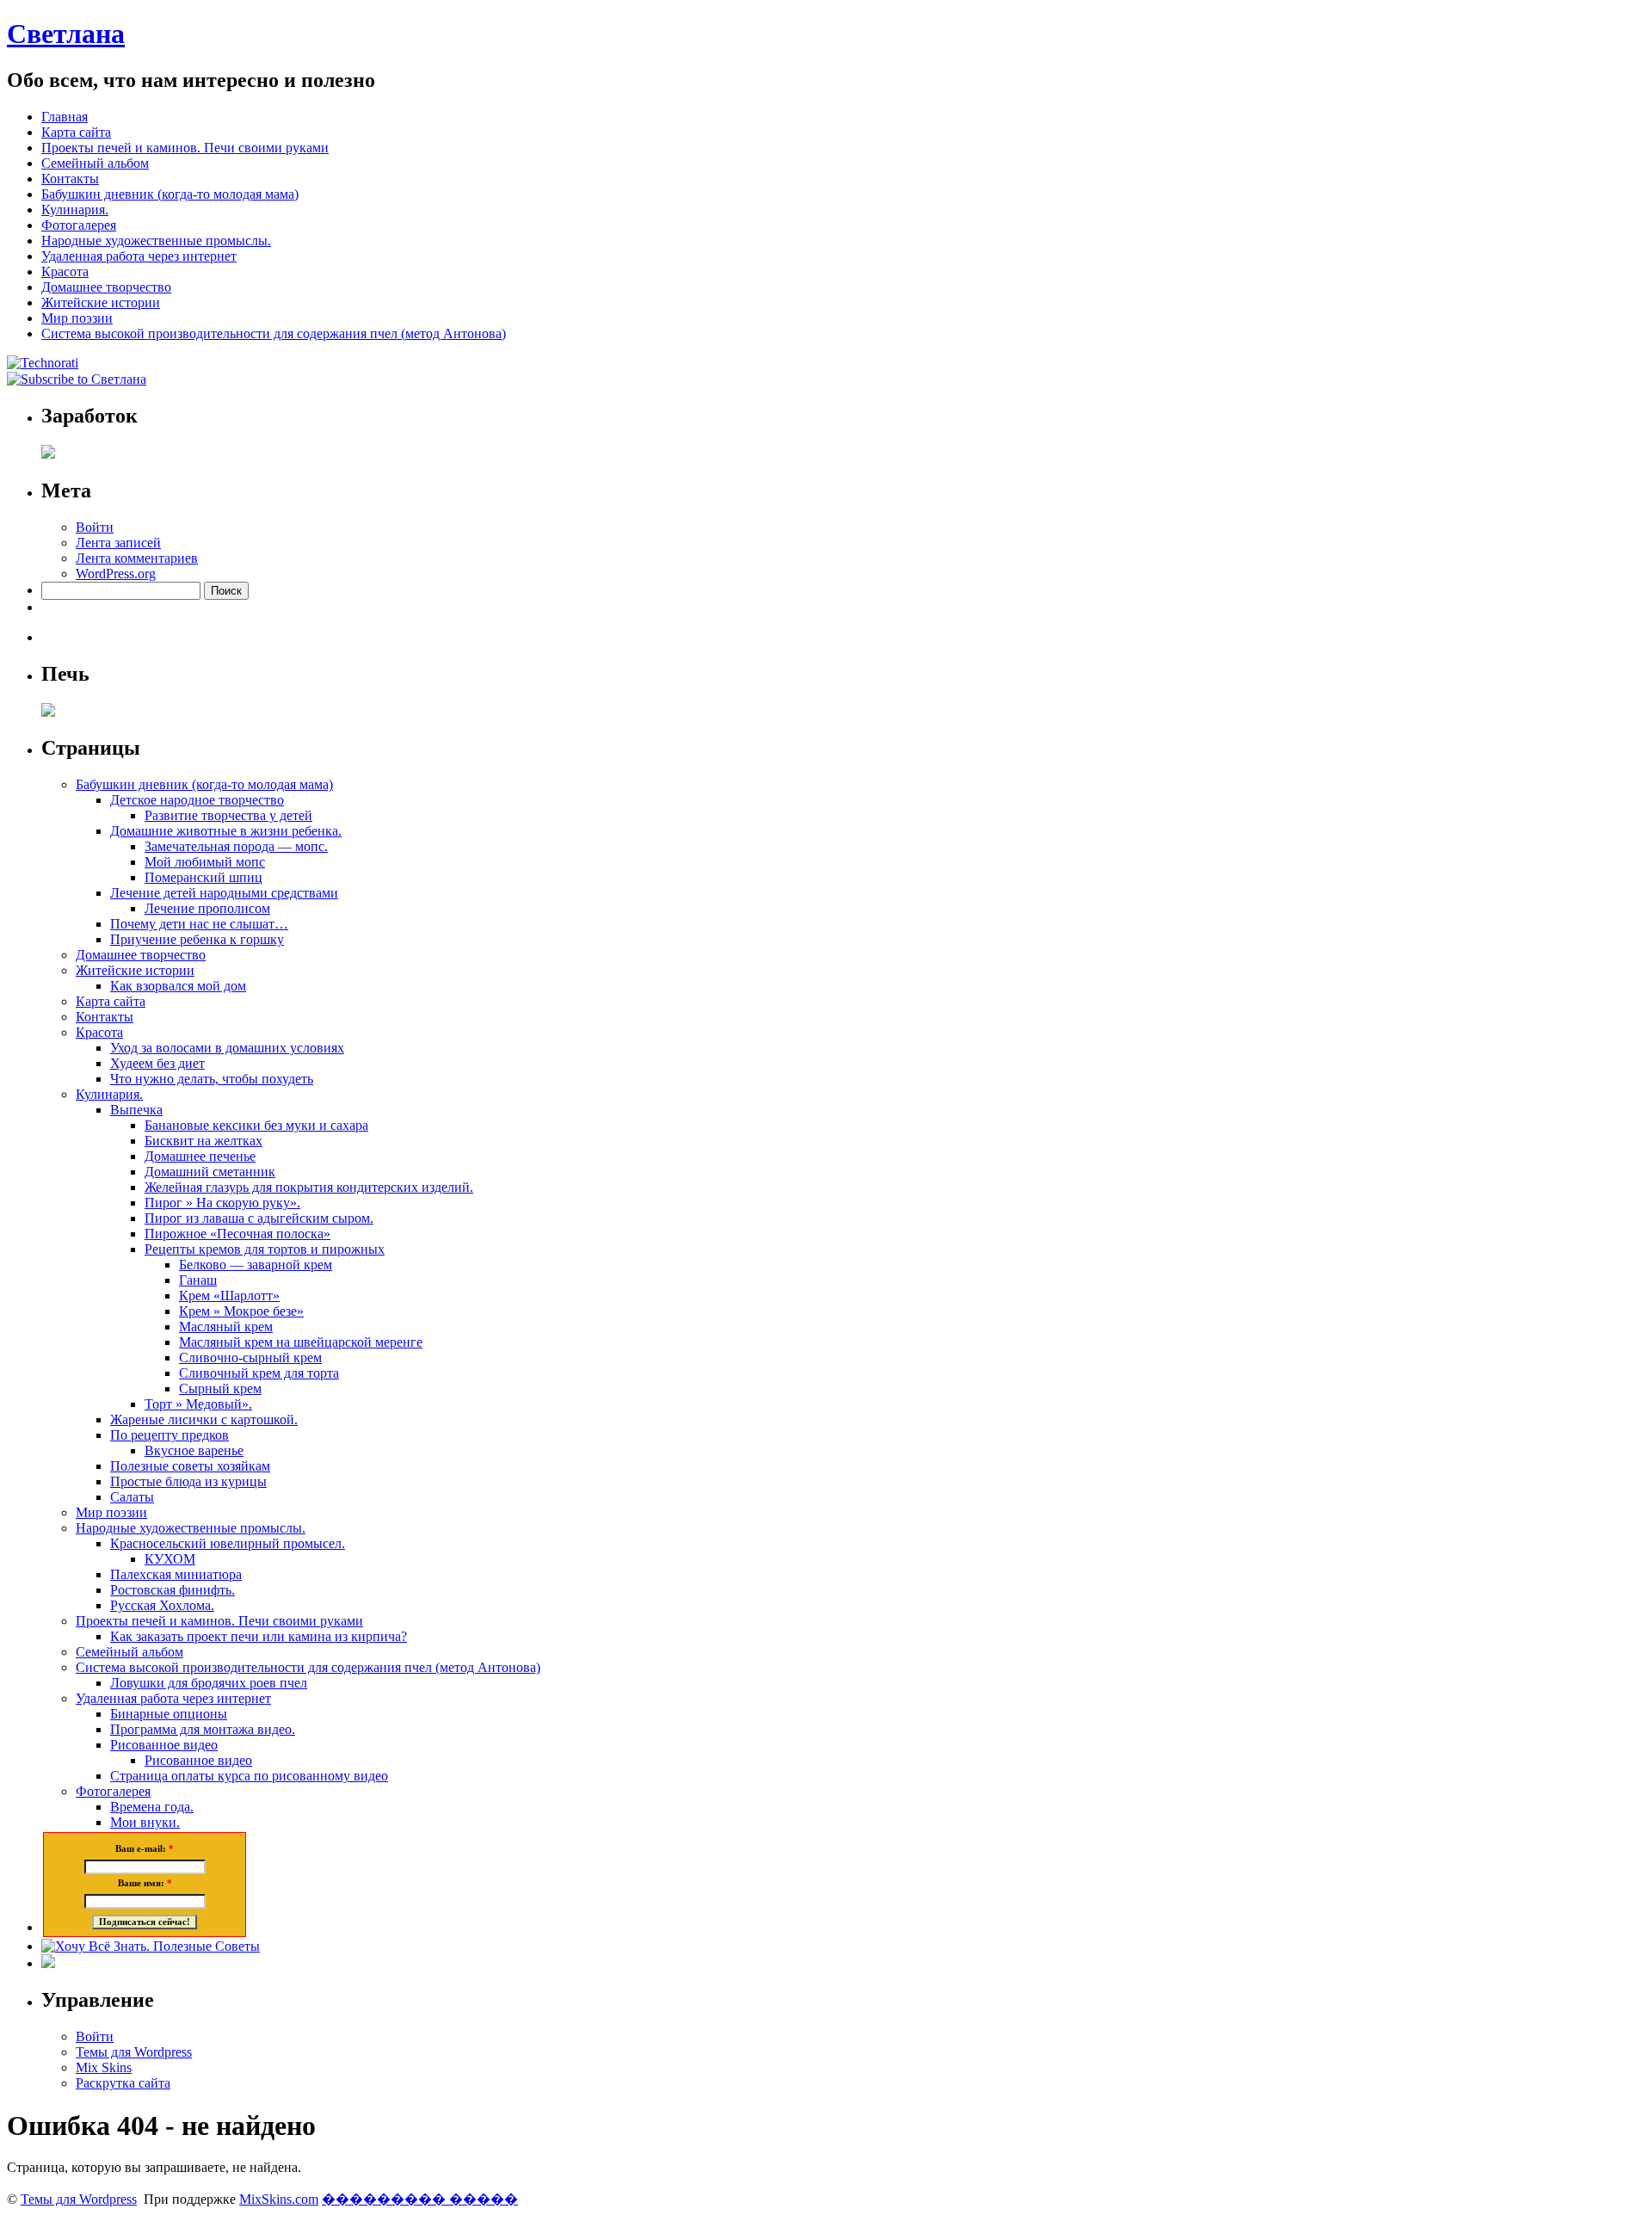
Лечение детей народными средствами (224, 893)
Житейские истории (101, 302)
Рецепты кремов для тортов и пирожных (265, 1249)
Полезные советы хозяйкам (190, 1466)
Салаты (132, 1497)
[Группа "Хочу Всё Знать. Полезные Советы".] (151, 1946)
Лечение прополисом (207, 908)
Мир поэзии (77, 318)
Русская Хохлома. (162, 1605)
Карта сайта (76, 132)
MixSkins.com (279, 2199)
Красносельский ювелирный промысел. (228, 1543)
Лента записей (118, 543)
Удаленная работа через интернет (139, 256)
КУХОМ (170, 1559)
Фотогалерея (79, 225)
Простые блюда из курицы (188, 1481)
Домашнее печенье (200, 1156)
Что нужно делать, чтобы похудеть (212, 1079)
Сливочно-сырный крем (250, 1357)
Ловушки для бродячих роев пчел (209, 1683)
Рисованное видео (164, 1745)
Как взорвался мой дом (178, 986)
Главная (65, 117)
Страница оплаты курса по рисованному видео (249, 1776)
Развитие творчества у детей (228, 815)
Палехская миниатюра (176, 1574)
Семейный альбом (95, 163)
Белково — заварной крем (256, 1265)
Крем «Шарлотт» (229, 1296)
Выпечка (136, 1110)
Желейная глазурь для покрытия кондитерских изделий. (309, 1187)
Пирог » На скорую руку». (222, 1203)
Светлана (66, 34)
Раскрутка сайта (123, 2083)
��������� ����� (420, 2199)
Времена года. (152, 1807)
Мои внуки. (145, 1822)
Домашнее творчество (106, 287)
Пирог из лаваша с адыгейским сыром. (259, 1218)
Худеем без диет (157, 1063)
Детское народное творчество (197, 800)
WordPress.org (116, 574)
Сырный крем (220, 1388)
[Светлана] (43, 363)
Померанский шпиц (203, 877)
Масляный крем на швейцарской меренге (301, 1342)
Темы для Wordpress (134, 2052)
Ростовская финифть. (173, 1590)
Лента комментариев (137, 558)
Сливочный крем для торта (259, 1373)
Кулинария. (75, 210)
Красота (65, 271)
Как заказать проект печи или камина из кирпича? (259, 1636)
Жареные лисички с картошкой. (204, 1419)
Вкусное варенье (194, 1450)
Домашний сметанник (210, 1172)
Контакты (70, 179)
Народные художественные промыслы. (156, 241)
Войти (95, 527)
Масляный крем (226, 1327)
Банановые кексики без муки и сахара (256, 1125)
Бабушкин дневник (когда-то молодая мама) (170, 194)
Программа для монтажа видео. (203, 1729)
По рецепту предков (170, 1435)
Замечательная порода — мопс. (236, 846)
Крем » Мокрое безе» (241, 1311)
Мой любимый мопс (205, 862)
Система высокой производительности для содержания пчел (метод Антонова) (274, 333)
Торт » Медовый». (198, 1404)
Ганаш (198, 1280)
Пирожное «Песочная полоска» (237, 1234)
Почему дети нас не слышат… (199, 924)
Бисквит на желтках (203, 1141)
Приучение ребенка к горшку (197, 939)
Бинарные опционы (169, 1714)
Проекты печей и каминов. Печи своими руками (185, 148)
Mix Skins (104, 2067)
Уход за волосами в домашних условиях (227, 1048)
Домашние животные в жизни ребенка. (226, 831)
